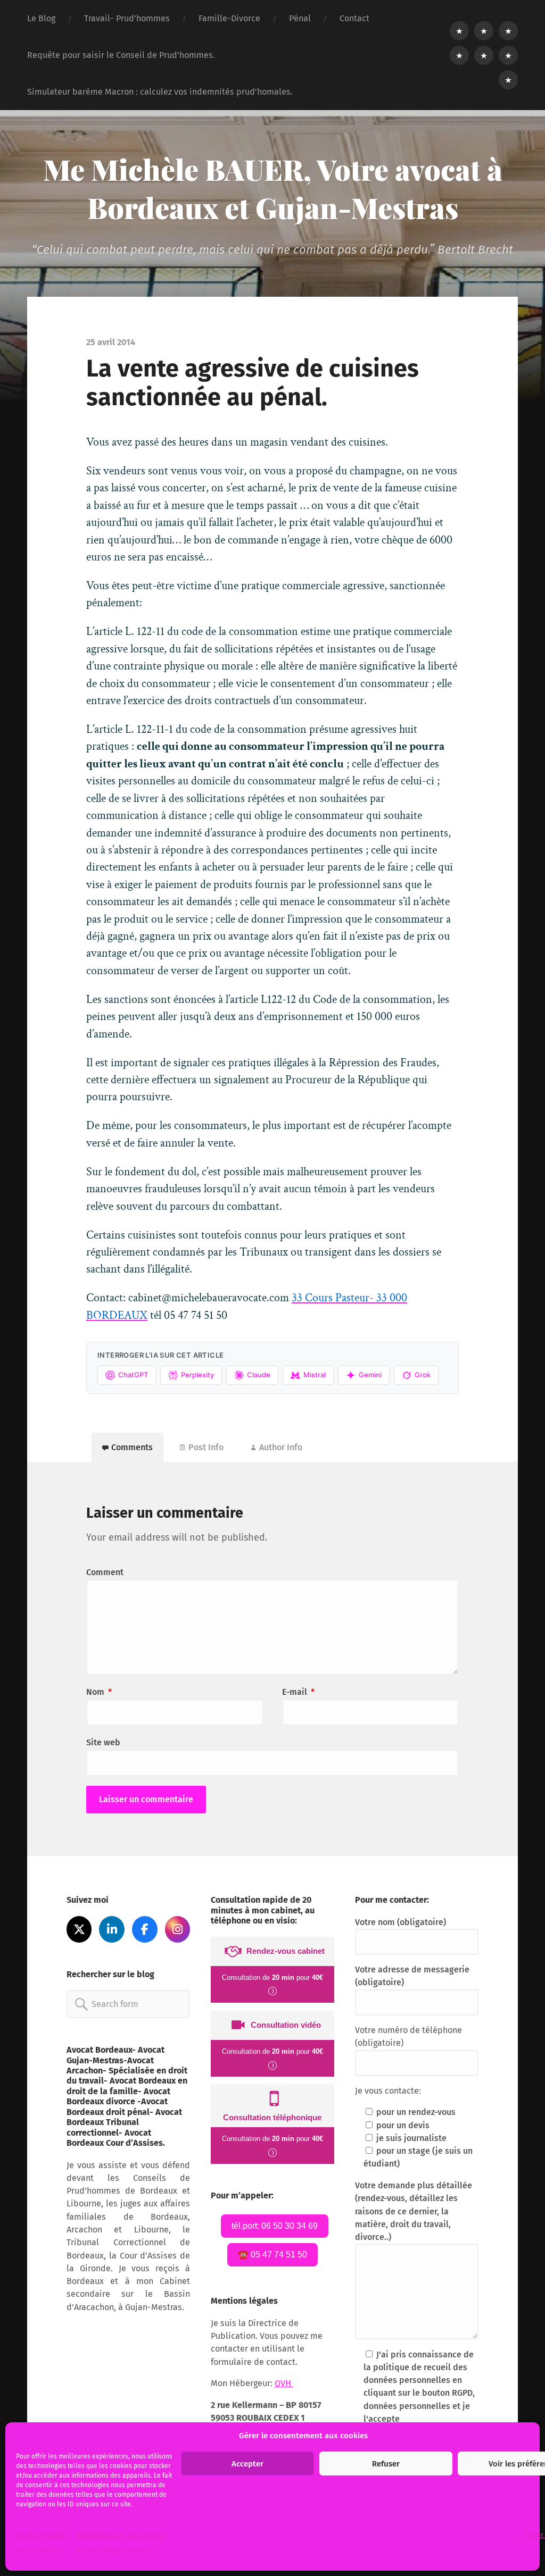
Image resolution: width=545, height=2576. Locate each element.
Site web (103, 1742)
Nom (99, 1692)
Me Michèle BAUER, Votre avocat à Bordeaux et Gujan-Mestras (273, 188)
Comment (105, 1572)
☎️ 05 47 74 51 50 (272, 2255)
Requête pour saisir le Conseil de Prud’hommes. (121, 55)
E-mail (298, 1692)
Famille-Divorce (229, 18)
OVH (284, 2383)
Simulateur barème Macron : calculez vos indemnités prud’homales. (160, 92)
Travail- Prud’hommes (127, 18)
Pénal (300, 18)
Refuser (386, 2464)
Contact (354, 18)
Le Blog (41, 18)
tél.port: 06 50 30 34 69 (275, 2226)
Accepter (247, 2464)
